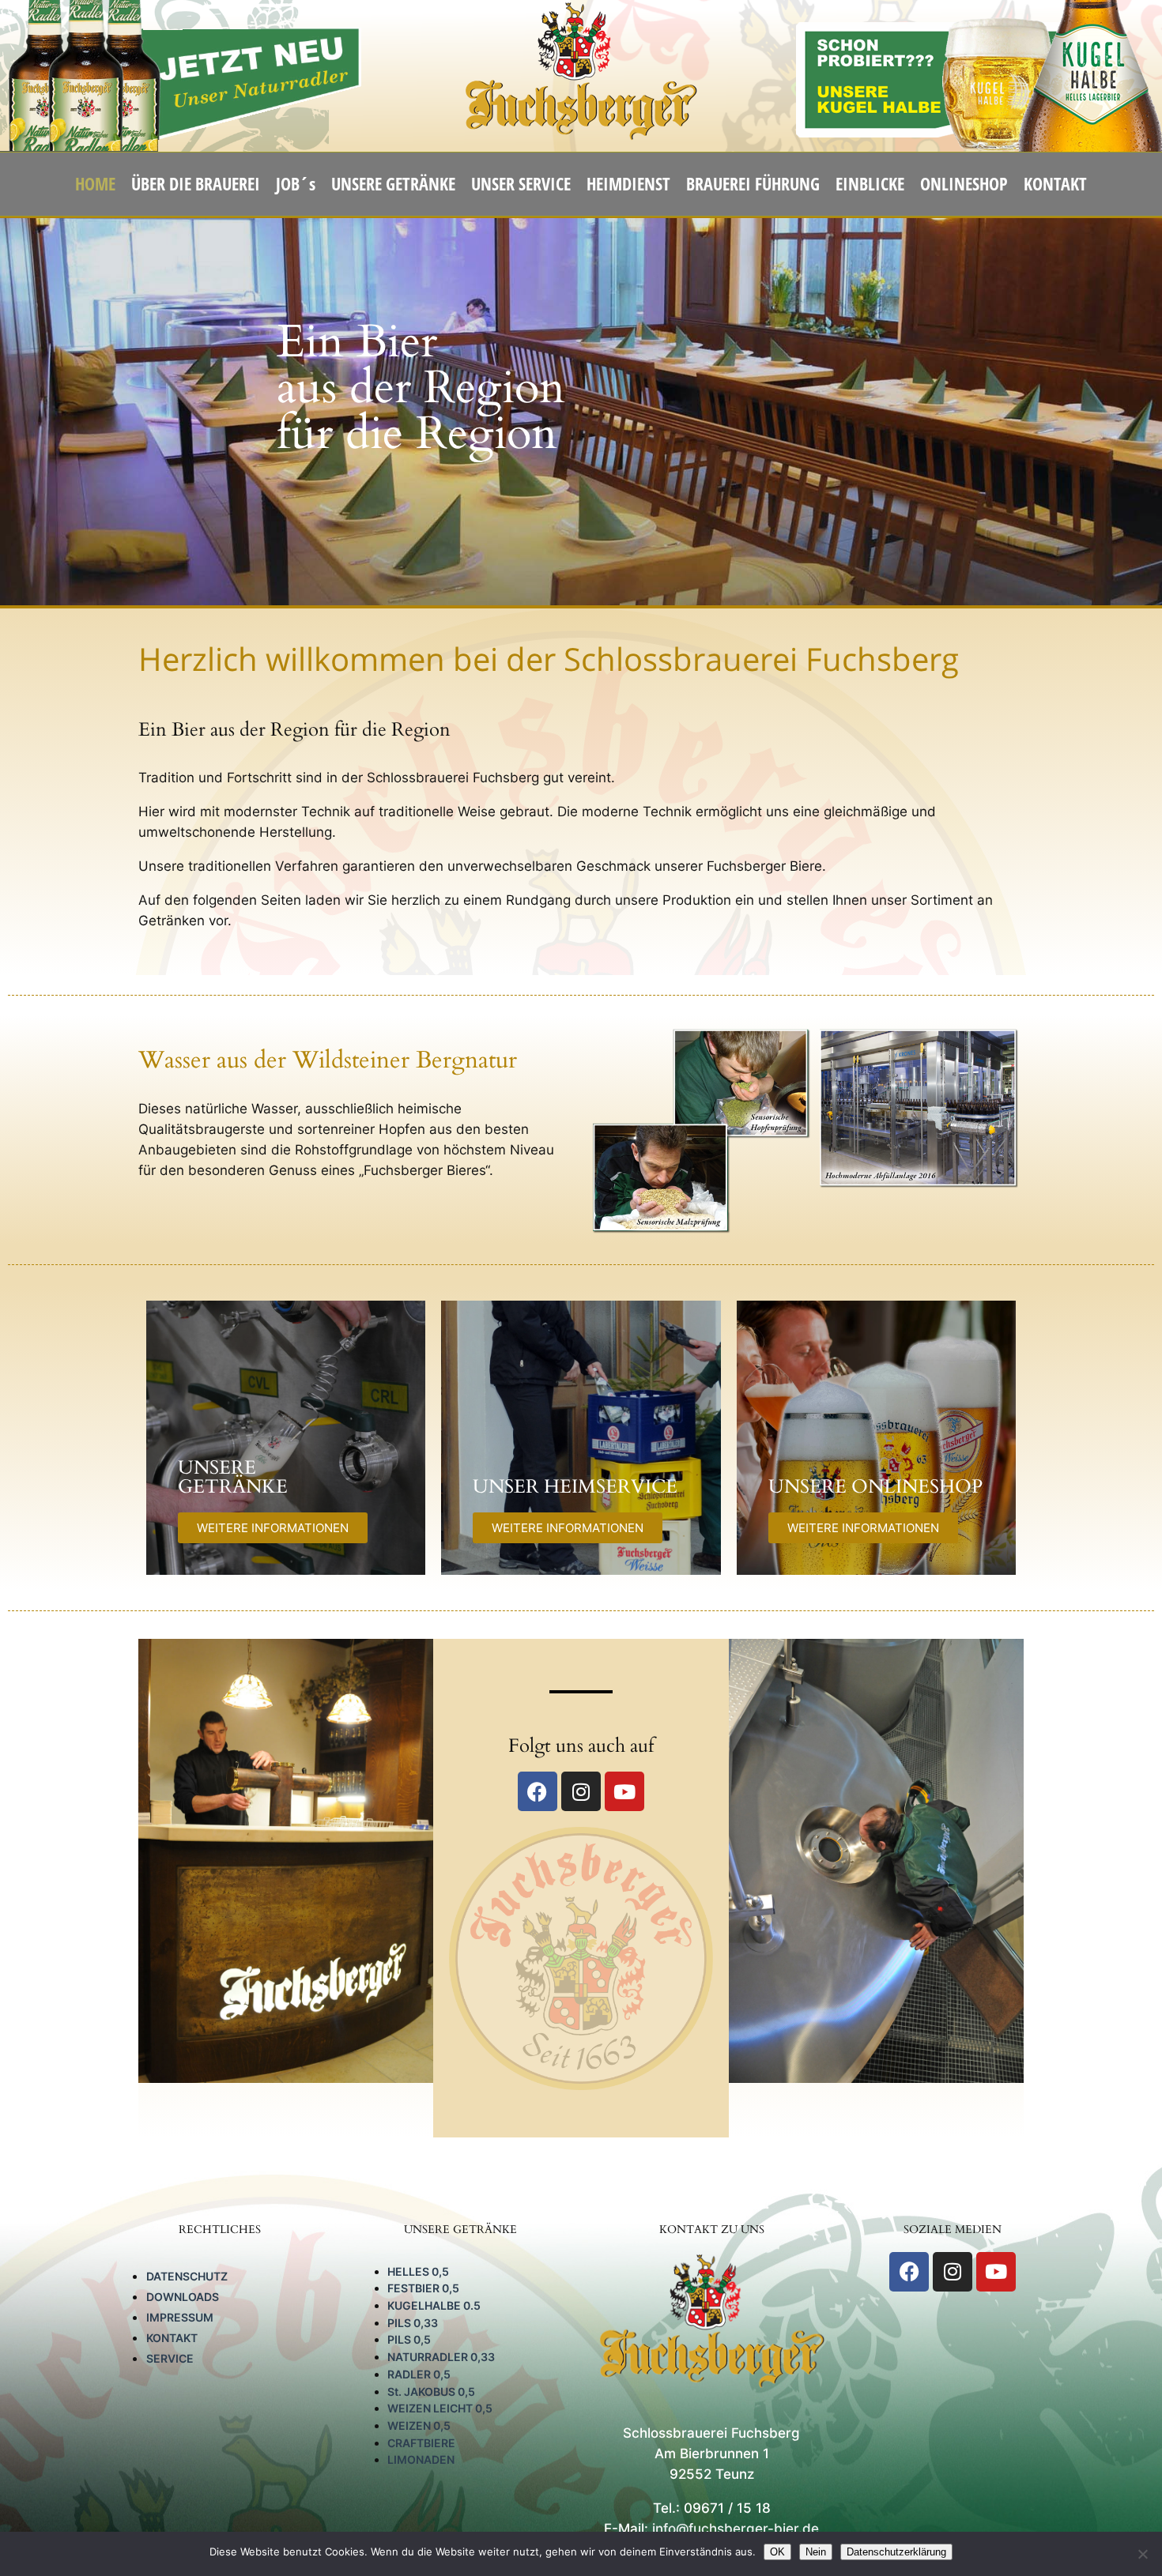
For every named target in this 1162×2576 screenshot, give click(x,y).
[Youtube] (624, 1791)
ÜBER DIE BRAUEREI (196, 184)
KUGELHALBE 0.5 (434, 2305)
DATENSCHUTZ (187, 2276)
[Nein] (1142, 2554)
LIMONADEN (421, 2459)
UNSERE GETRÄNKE (393, 184)
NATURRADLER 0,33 (441, 2357)
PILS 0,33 (413, 2323)
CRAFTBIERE (421, 2443)
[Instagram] (581, 1791)
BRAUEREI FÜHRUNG (753, 184)
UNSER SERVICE (521, 184)
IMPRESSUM (180, 2317)
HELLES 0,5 (418, 2271)
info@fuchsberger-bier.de (736, 2529)
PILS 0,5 (409, 2339)
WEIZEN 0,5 (419, 2425)
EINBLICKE (870, 184)
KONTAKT (1055, 184)
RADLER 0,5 (419, 2374)
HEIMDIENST (628, 184)
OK (777, 2552)
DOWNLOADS (183, 2297)
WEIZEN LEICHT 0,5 (440, 2408)
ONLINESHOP (964, 184)
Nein (816, 2552)
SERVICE (170, 2358)
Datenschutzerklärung (896, 2552)
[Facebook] (538, 1791)
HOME (95, 184)
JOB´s (296, 184)
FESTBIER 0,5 (423, 2288)
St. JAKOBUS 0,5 (431, 2391)
